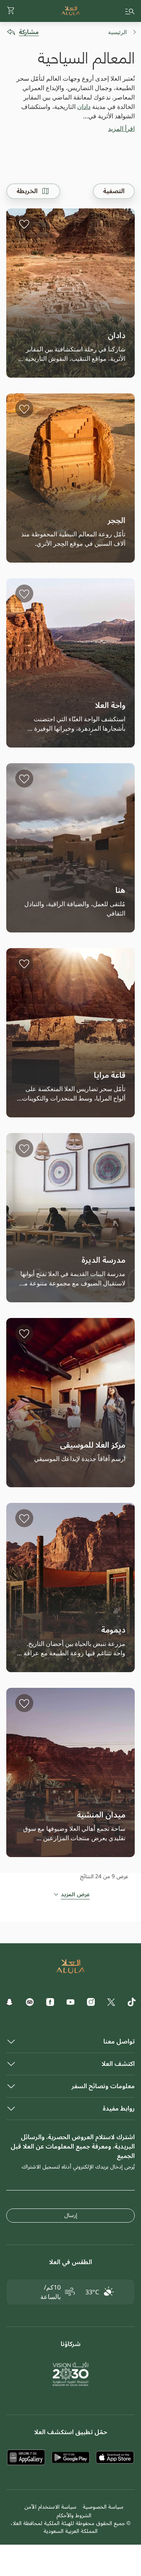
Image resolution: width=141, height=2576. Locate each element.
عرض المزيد (75, 1895)
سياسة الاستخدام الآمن (50, 2507)
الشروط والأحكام (74, 2515)
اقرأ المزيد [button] (121, 129)
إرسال (71, 2215)
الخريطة (27, 191)
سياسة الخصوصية (103, 2507)
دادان (84, 107)
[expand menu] (130, 11)
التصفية (114, 191)
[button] (11, 11)
